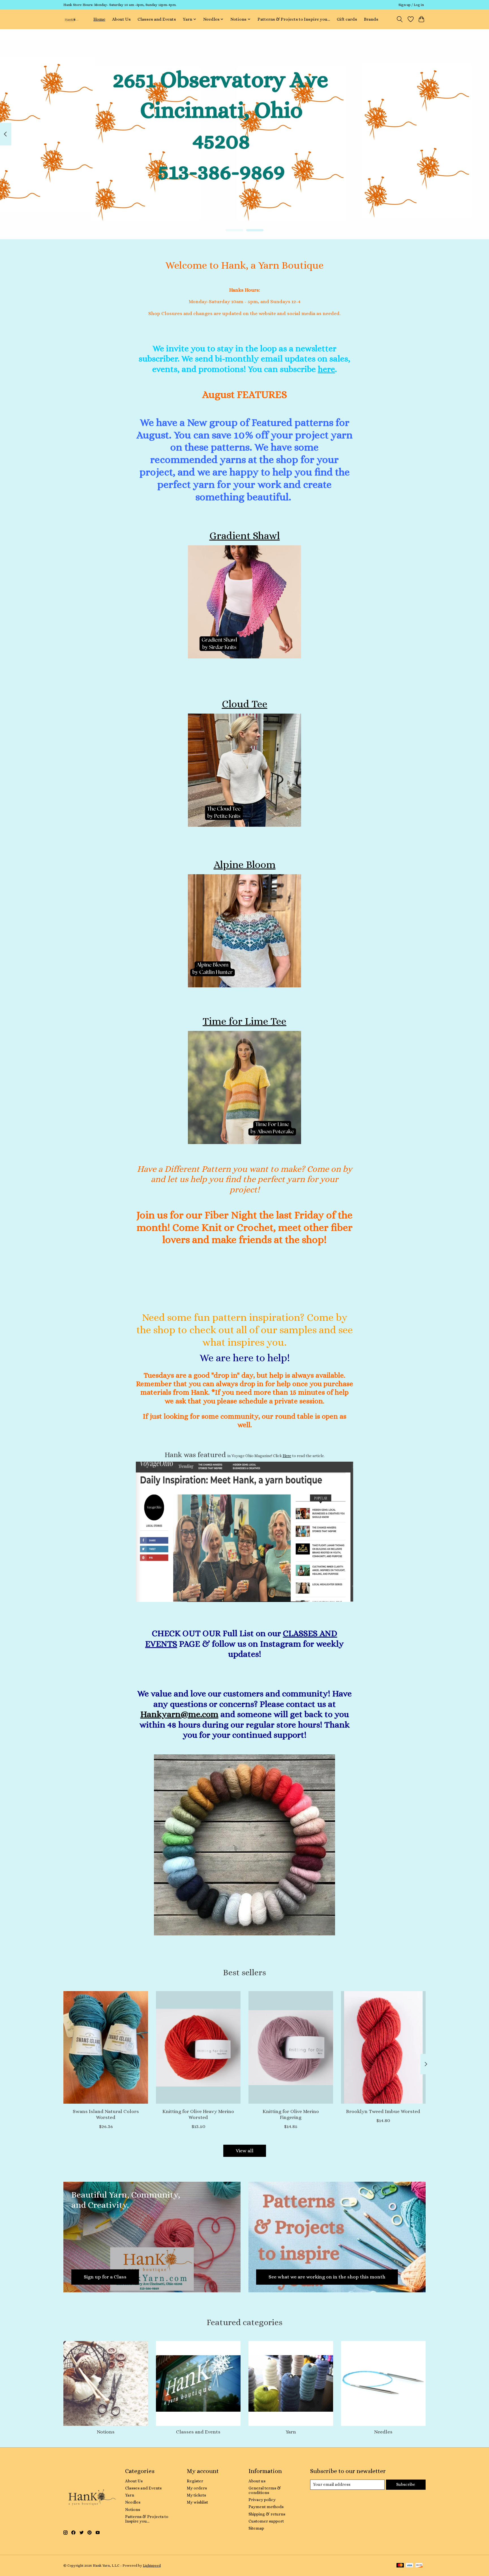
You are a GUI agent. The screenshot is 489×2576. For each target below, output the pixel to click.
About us (257, 2481)
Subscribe (406, 2484)
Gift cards (347, 19)
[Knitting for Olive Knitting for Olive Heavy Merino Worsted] (198, 2047)
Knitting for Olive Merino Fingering (291, 2114)
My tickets (196, 2495)
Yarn (291, 2432)
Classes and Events (157, 19)
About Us (121, 19)
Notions (106, 2432)
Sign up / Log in (411, 5)
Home (99, 19)
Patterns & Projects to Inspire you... (294, 19)
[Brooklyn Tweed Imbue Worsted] (383, 2047)
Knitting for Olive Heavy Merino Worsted (198, 2114)
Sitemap (256, 2528)
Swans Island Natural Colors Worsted (106, 2114)
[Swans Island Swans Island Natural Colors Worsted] (106, 2047)
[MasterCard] (400, 2566)
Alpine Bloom (245, 865)
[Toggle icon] (400, 19)
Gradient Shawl (245, 536)
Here (287, 1456)
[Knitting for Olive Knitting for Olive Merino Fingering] (291, 2047)
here (326, 369)
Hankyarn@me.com (179, 1714)
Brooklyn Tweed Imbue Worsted (383, 2111)
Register (195, 2481)
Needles (383, 2432)
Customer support (266, 2521)
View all (245, 2151)
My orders (197, 2488)
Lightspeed (152, 2566)
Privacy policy (262, 2500)
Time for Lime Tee (244, 1021)
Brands (371, 19)
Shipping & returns (267, 2514)
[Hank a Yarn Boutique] (71, 19)
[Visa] (409, 2566)
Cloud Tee (245, 704)
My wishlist (197, 2502)
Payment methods (266, 2507)
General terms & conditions (265, 2490)
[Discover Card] (419, 2566)
